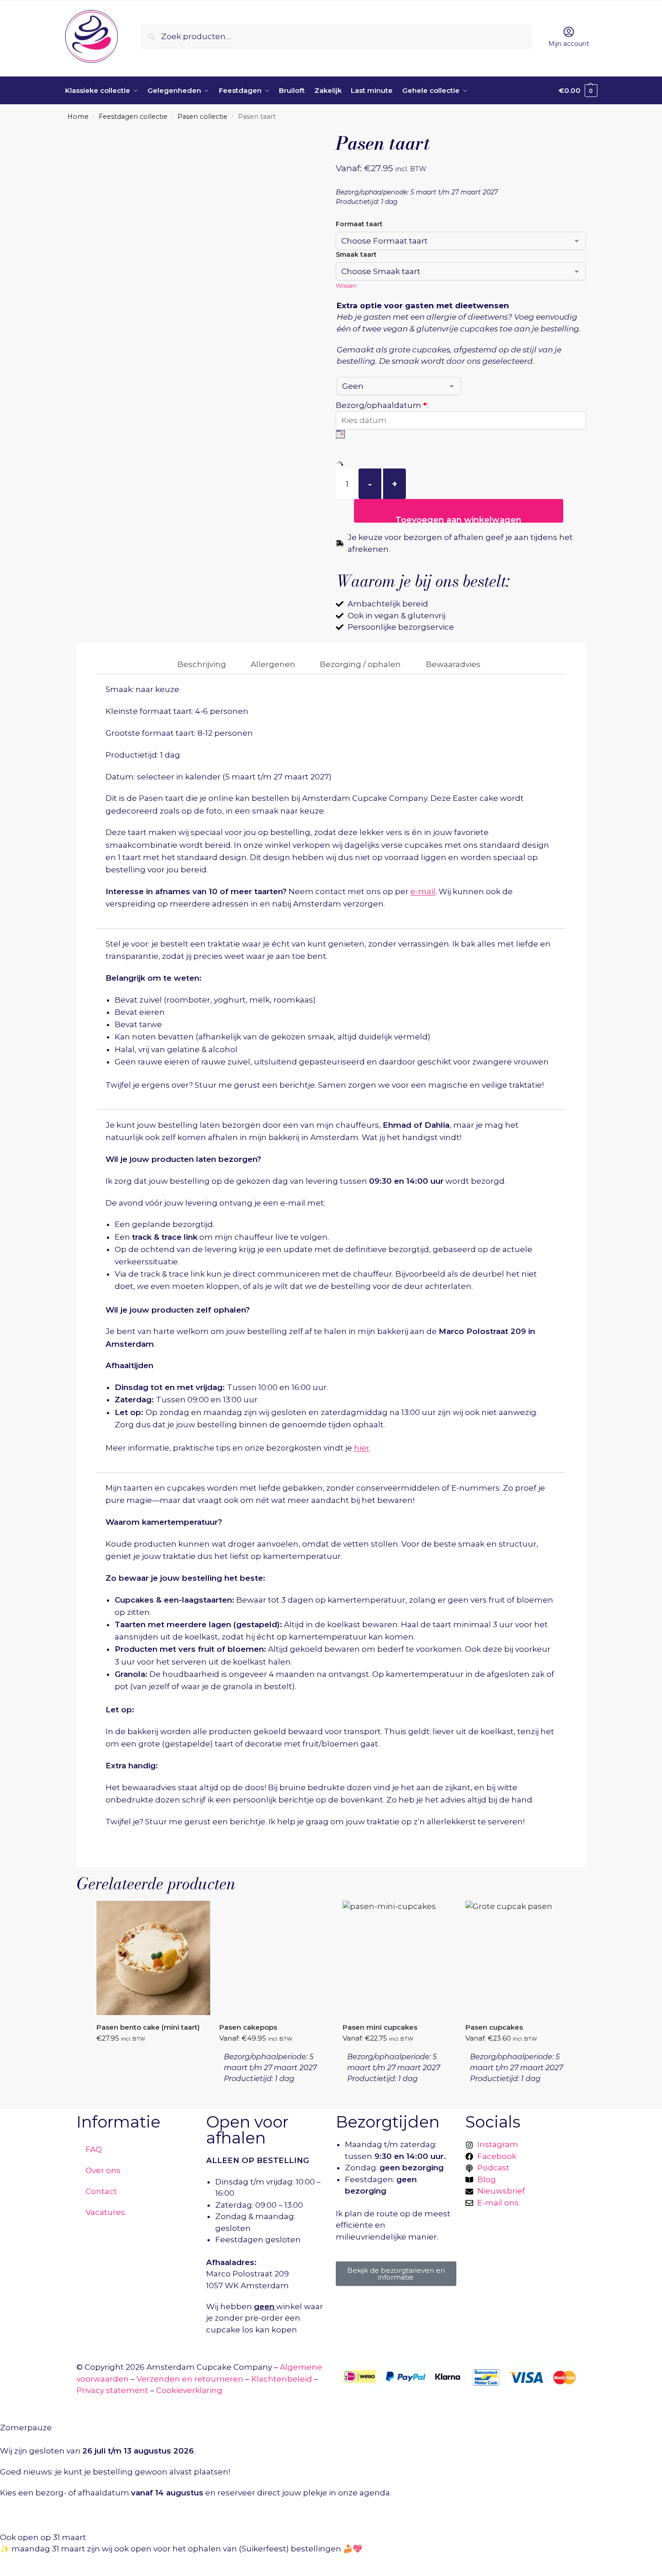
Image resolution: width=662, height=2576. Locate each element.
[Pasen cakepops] (276, 1958)
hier (362, 1448)
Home (78, 117)
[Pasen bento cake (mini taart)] (153, 1958)
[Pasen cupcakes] (522, 1958)
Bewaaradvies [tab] (453, 664)
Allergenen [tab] (273, 664)
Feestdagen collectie (133, 117)
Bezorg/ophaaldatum (382, 405)
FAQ (94, 2149)
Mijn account (569, 44)
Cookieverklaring (189, 2390)
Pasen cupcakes (494, 2027)
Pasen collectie (202, 117)
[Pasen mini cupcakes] (399, 1958)
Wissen (346, 285)
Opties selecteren (269, 2087)
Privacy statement (112, 2390)
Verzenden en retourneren (190, 2379)
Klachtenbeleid (282, 2379)
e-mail (423, 891)
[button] (578, 91)
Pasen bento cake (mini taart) (148, 2027)
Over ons (103, 2170)
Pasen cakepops (248, 2027)
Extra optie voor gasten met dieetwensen (423, 305)
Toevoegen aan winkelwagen (458, 519)
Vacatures (105, 2212)
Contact (101, 2191)
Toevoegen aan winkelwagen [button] (147, 2056)
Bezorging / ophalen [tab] (360, 664)
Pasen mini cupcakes (380, 2027)
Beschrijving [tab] (202, 664)
